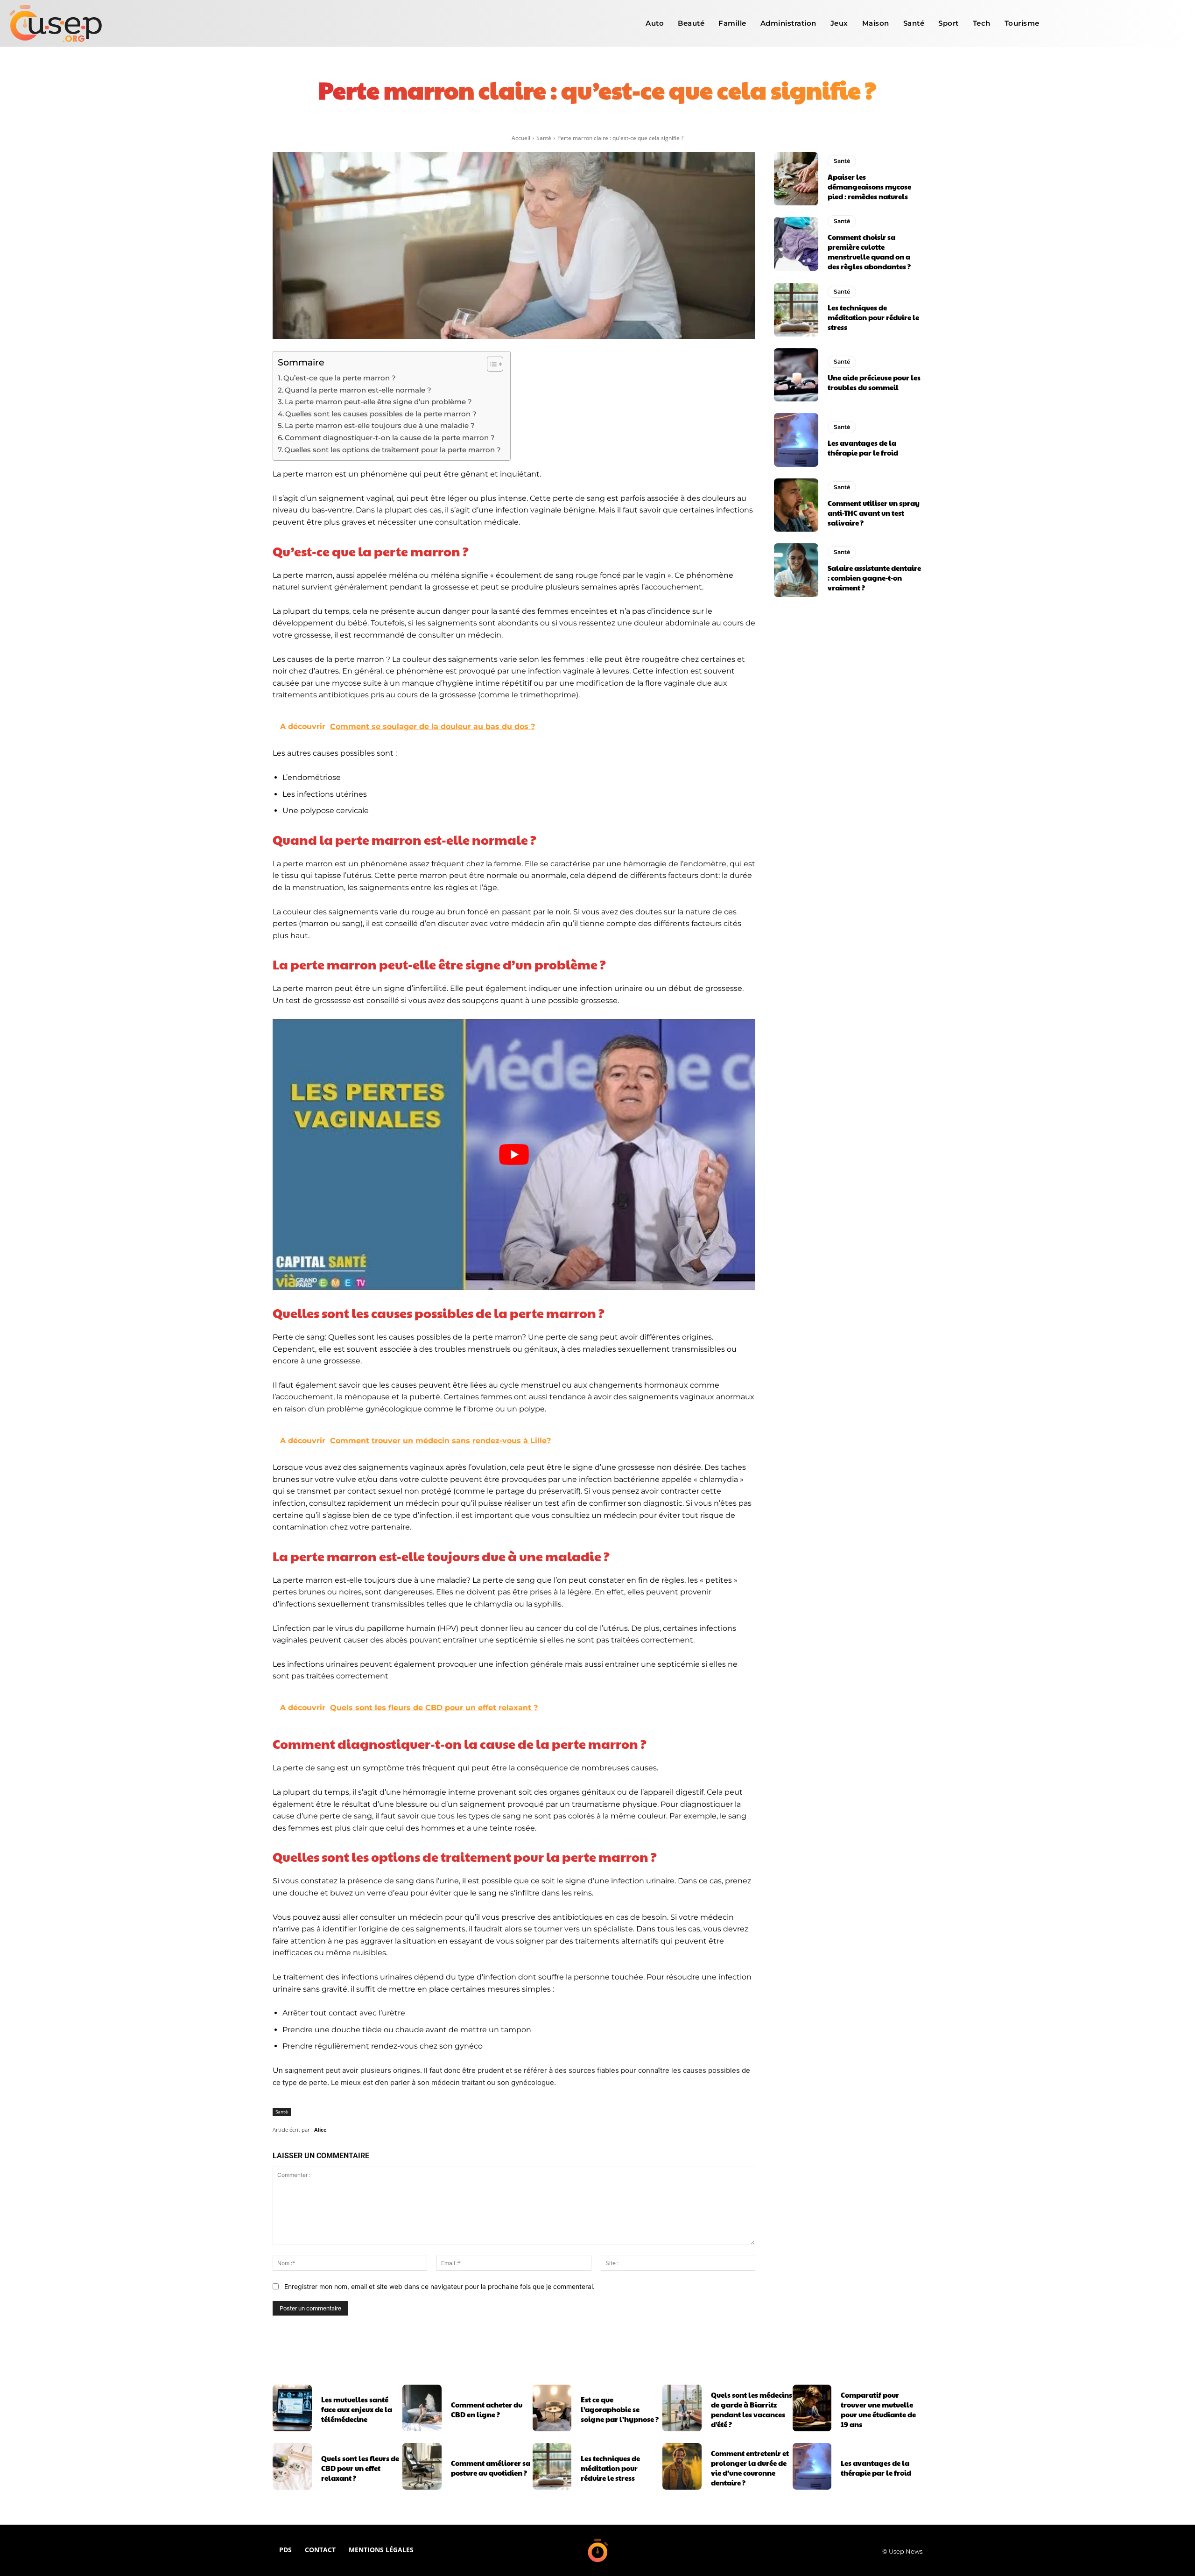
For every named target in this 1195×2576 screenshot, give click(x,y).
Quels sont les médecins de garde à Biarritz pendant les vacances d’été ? (752, 2409)
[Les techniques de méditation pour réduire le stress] (796, 309)
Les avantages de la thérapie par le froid (863, 448)
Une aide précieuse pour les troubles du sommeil (874, 382)
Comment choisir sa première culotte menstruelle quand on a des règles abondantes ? (869, 252)
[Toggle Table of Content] (490, 364)
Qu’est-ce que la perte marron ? (340, 378)
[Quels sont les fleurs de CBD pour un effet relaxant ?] (292, 2466)
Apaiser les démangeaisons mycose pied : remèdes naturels (869, 186)
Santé (544, 138)
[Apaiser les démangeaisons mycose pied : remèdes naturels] (796, 179)
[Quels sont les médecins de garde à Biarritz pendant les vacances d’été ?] (682, 2408)
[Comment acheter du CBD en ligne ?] (422, 2408)
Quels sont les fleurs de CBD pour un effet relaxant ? (360, 2468)
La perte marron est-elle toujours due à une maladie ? (380, 425)
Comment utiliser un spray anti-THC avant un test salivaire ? (874, 513)
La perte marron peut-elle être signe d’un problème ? (378, 402)
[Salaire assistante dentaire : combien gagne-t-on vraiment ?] (796, 570)
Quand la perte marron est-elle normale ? (358, 390)
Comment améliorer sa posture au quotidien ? (491, 2468)
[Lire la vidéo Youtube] (514, 1155)
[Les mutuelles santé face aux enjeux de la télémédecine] (292, 2408)
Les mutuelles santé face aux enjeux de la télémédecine (357, 2409)
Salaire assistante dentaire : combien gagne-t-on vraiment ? (874, 578)
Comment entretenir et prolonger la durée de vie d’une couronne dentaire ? (750, 2468)
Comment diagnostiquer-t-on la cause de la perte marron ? (390, 438)
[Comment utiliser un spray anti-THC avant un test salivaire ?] (796, 505)
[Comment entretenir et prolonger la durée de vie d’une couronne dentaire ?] (682, 2466)
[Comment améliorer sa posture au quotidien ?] (422, 2466)
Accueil (521, 138)
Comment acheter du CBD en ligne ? (487, 2409)
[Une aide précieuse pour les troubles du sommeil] (796, 375)
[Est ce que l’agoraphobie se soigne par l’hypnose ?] (552, 2408)
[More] (718, 121)
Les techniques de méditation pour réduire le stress (873, 317)
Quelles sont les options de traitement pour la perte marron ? (393, 450)
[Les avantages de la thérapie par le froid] (796, 440)
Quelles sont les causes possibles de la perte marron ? (381, 414)
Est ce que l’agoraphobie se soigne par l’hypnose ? (620, 2409)
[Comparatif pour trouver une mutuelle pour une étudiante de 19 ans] (812, 2408)
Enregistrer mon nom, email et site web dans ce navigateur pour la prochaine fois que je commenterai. (439, 2286)
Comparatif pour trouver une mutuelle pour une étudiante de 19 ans (878, 2409)
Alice (320, 2130)
